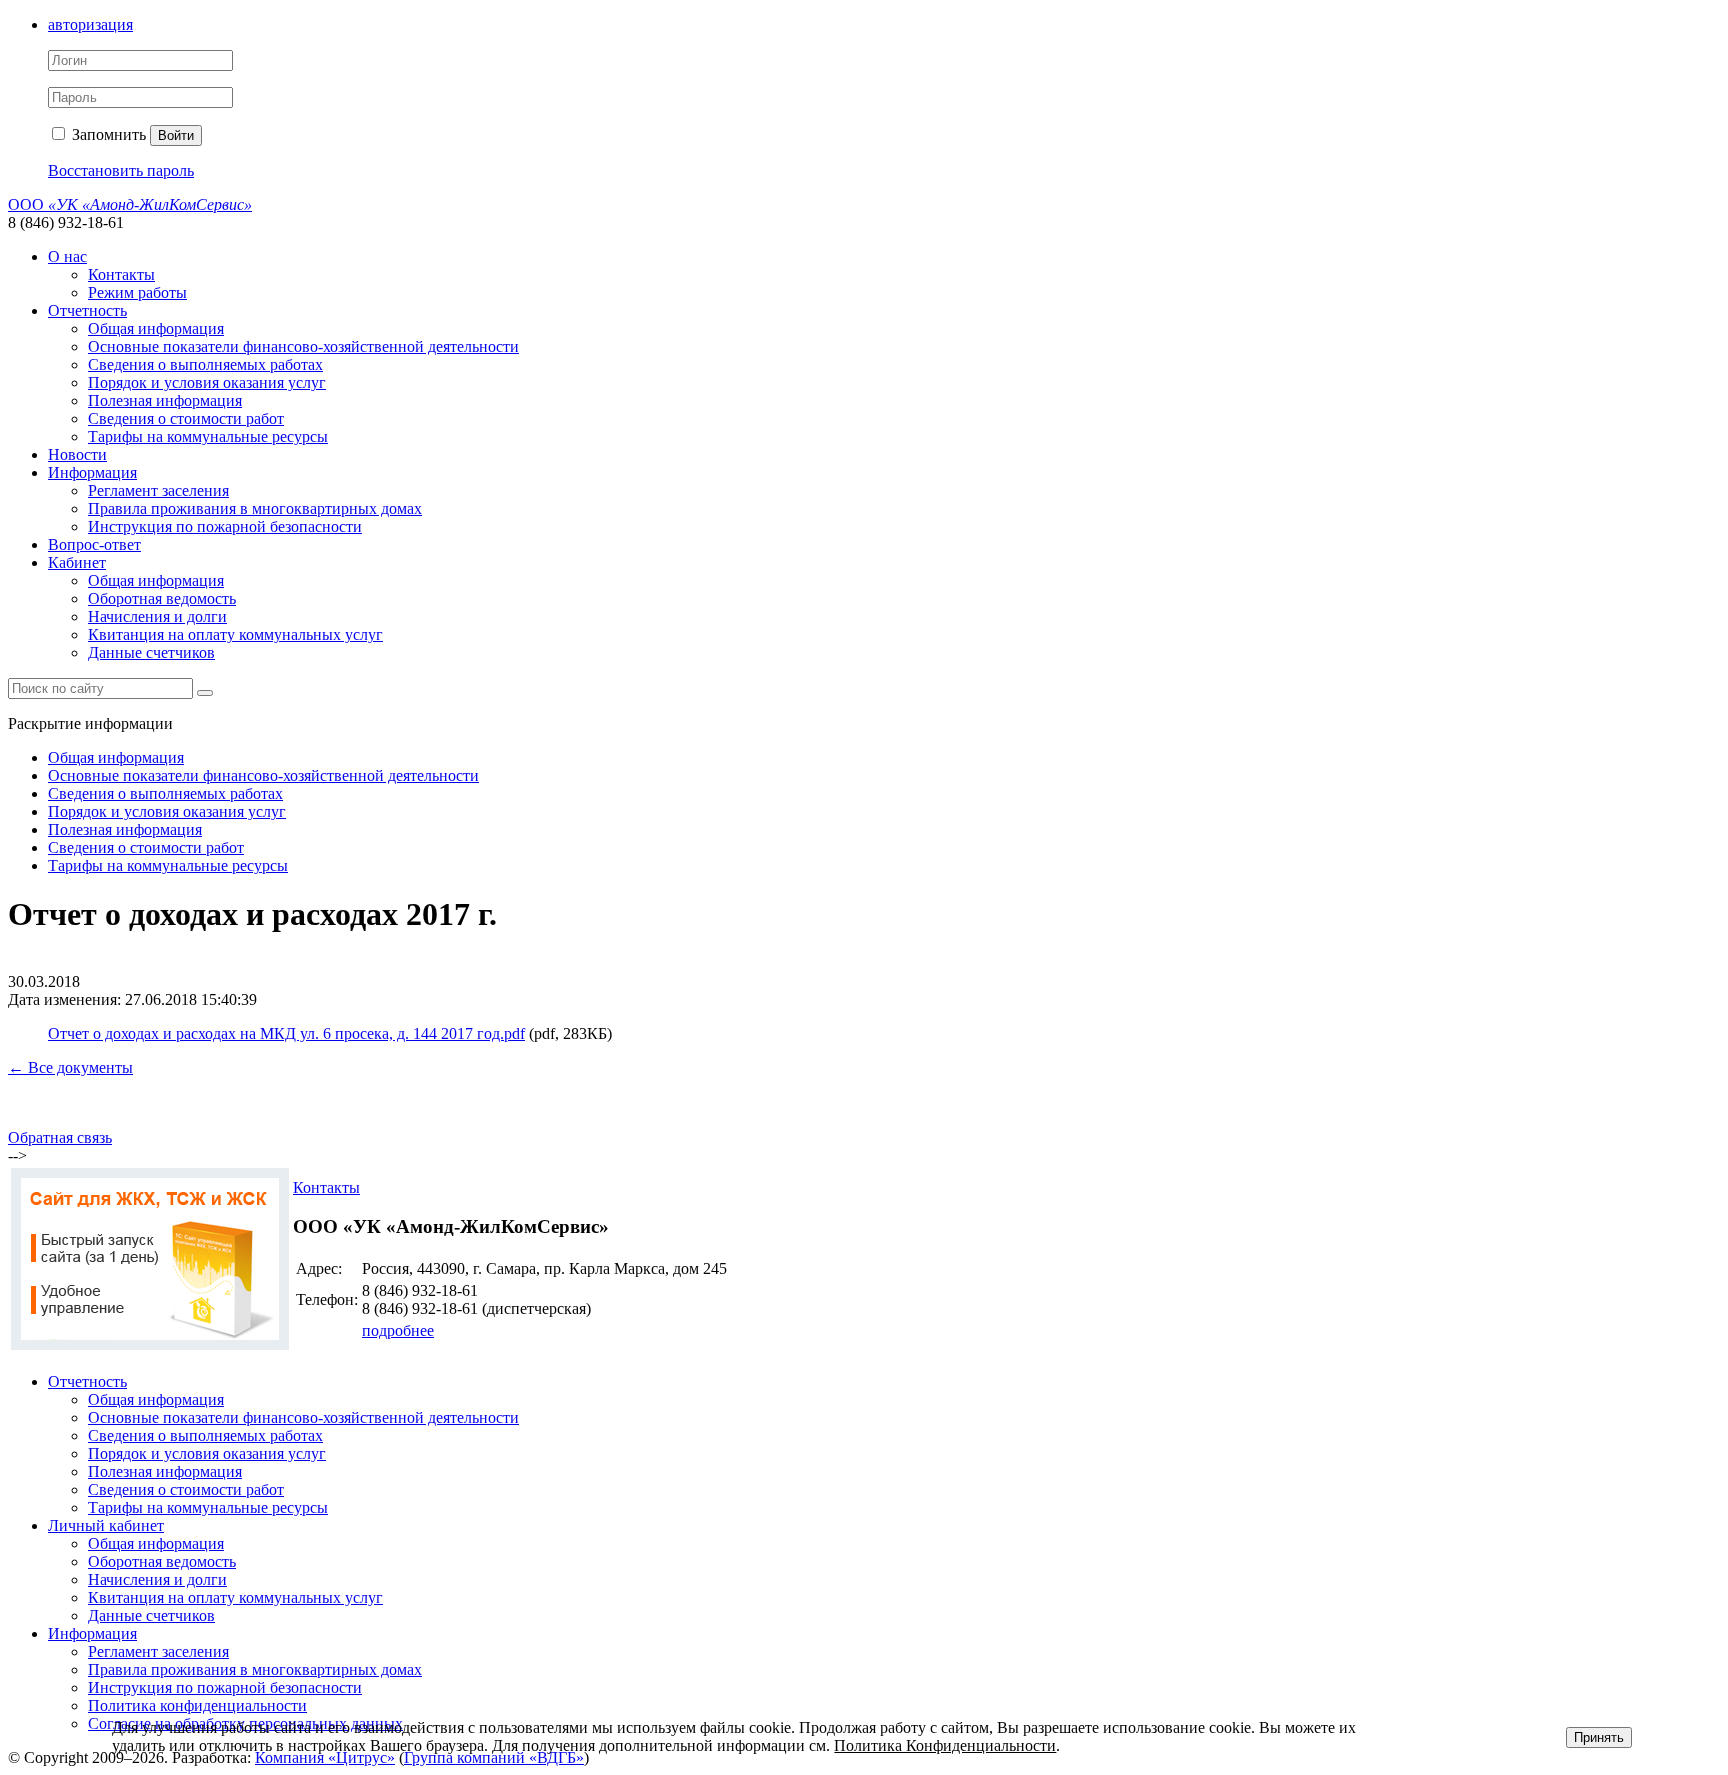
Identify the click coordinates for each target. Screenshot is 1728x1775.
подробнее (398, 1330)
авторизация (90, 24)
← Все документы (70, 1067)
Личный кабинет (106, 1525)
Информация (92, 472)
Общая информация (156, 328)
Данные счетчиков (151, 652)
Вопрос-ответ (94, 544)
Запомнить (107, 134)
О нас (67, 256)
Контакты (121, 274)
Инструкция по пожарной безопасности (225, 526)
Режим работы (137, 292)
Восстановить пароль (121, 170)
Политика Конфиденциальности (945, 1745)
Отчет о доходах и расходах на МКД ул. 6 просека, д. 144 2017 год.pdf (286, 1033)
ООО (130, 204)
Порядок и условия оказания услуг (207, 382)
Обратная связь (60, 1137)
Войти (176, 135)
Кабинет (77, 562)
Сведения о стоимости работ (186, 418)
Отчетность (87, 310)
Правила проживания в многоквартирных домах (255, 508)
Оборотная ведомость (162, 598)
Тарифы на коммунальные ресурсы (208, 436)
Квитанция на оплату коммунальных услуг (235, 634)
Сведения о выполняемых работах (205, 364)
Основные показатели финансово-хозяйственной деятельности (303, 346)
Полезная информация (165, 400)
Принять (1599, 1737)
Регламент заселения (158, 490)
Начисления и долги (157, 616)
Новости (77, 454)
